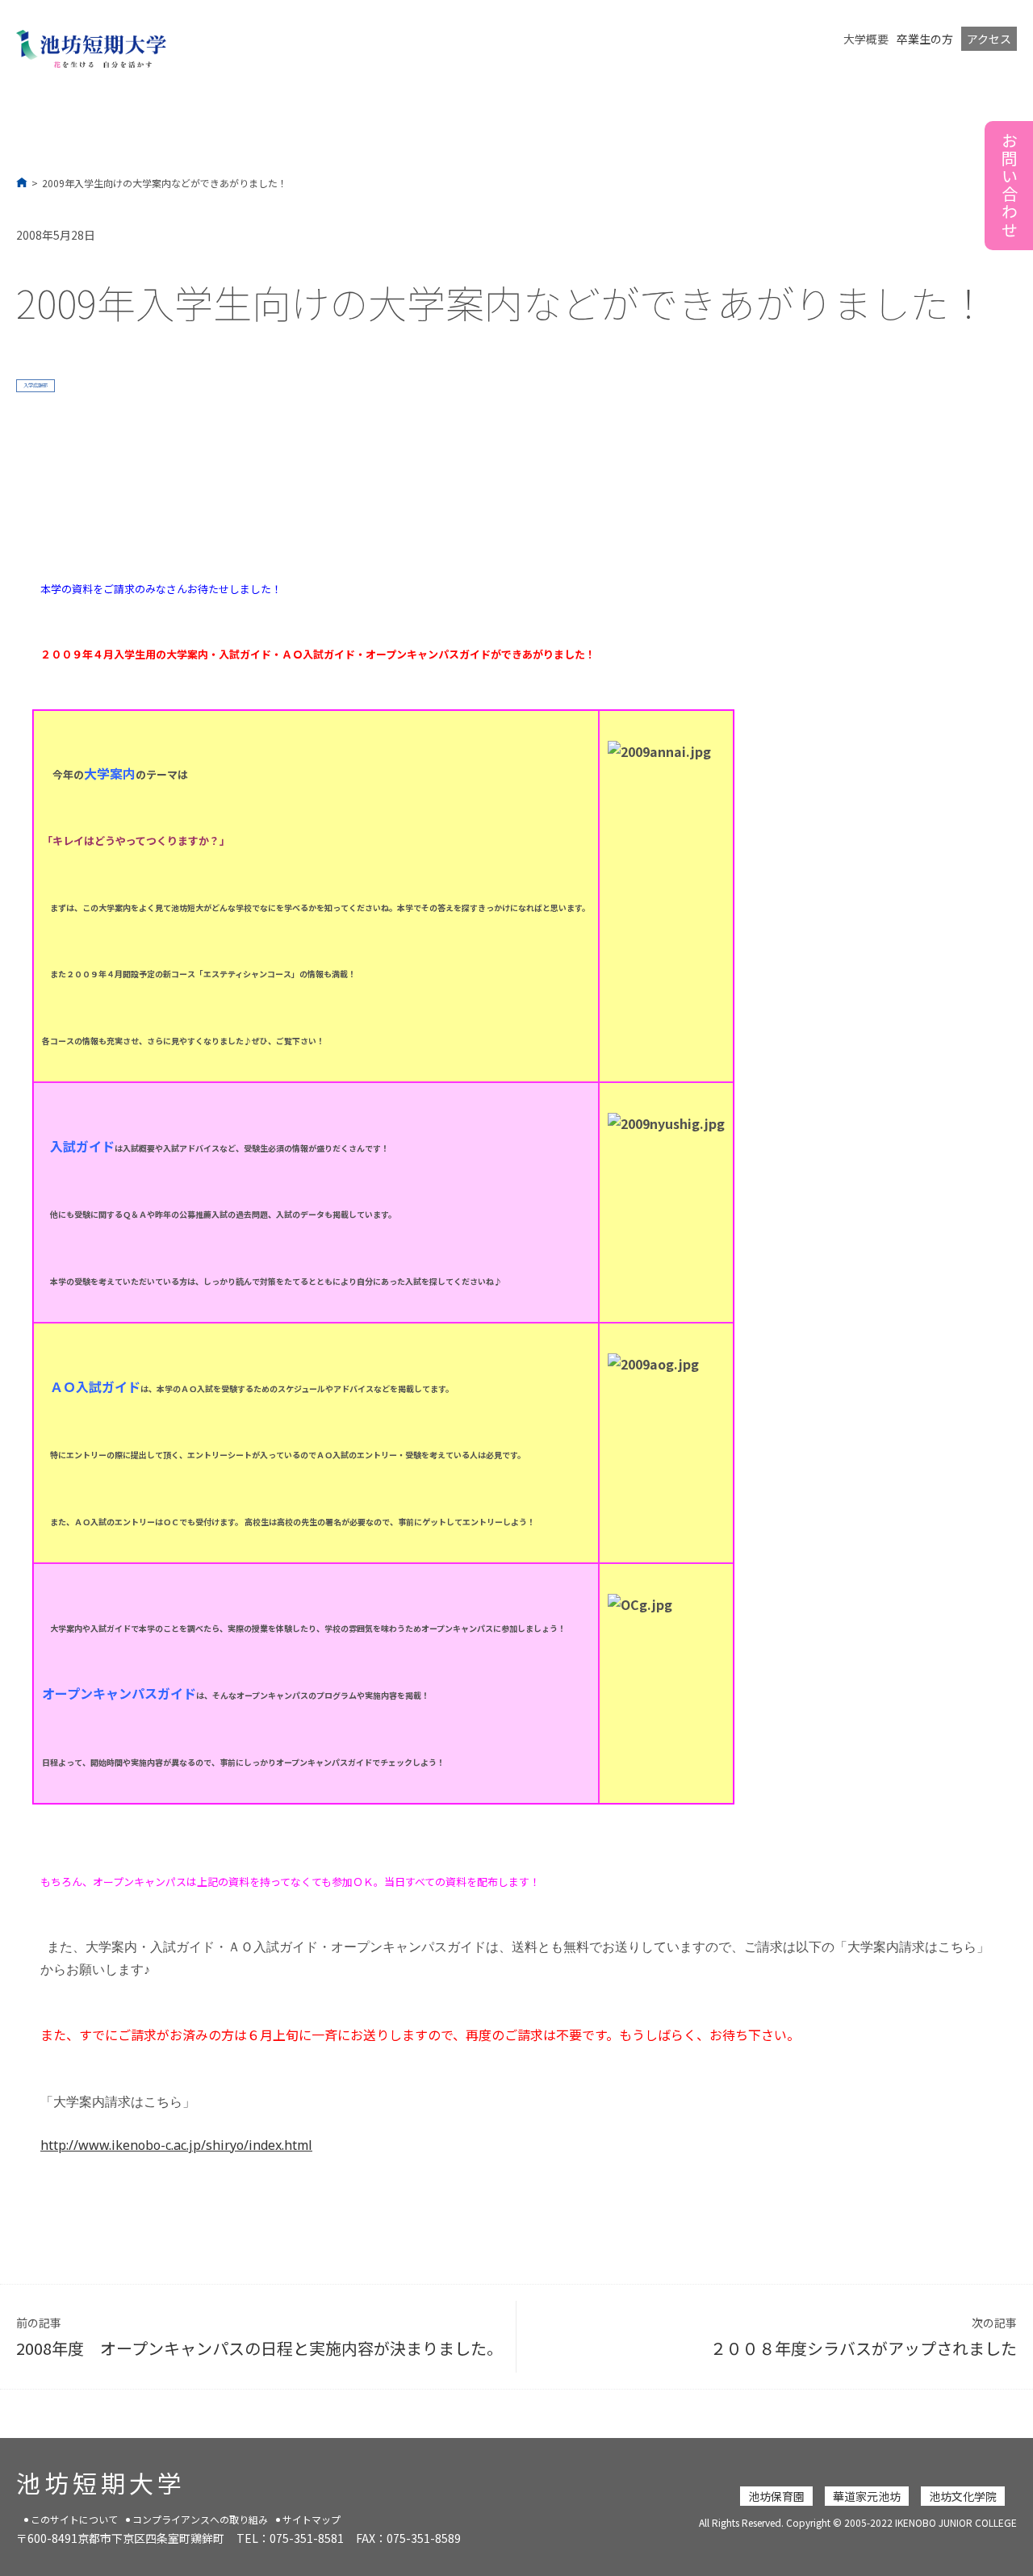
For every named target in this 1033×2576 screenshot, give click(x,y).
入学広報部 (36, 385)
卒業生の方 (925, 39)
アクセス (989, 39)
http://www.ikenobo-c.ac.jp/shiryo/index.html (176, 2145)
